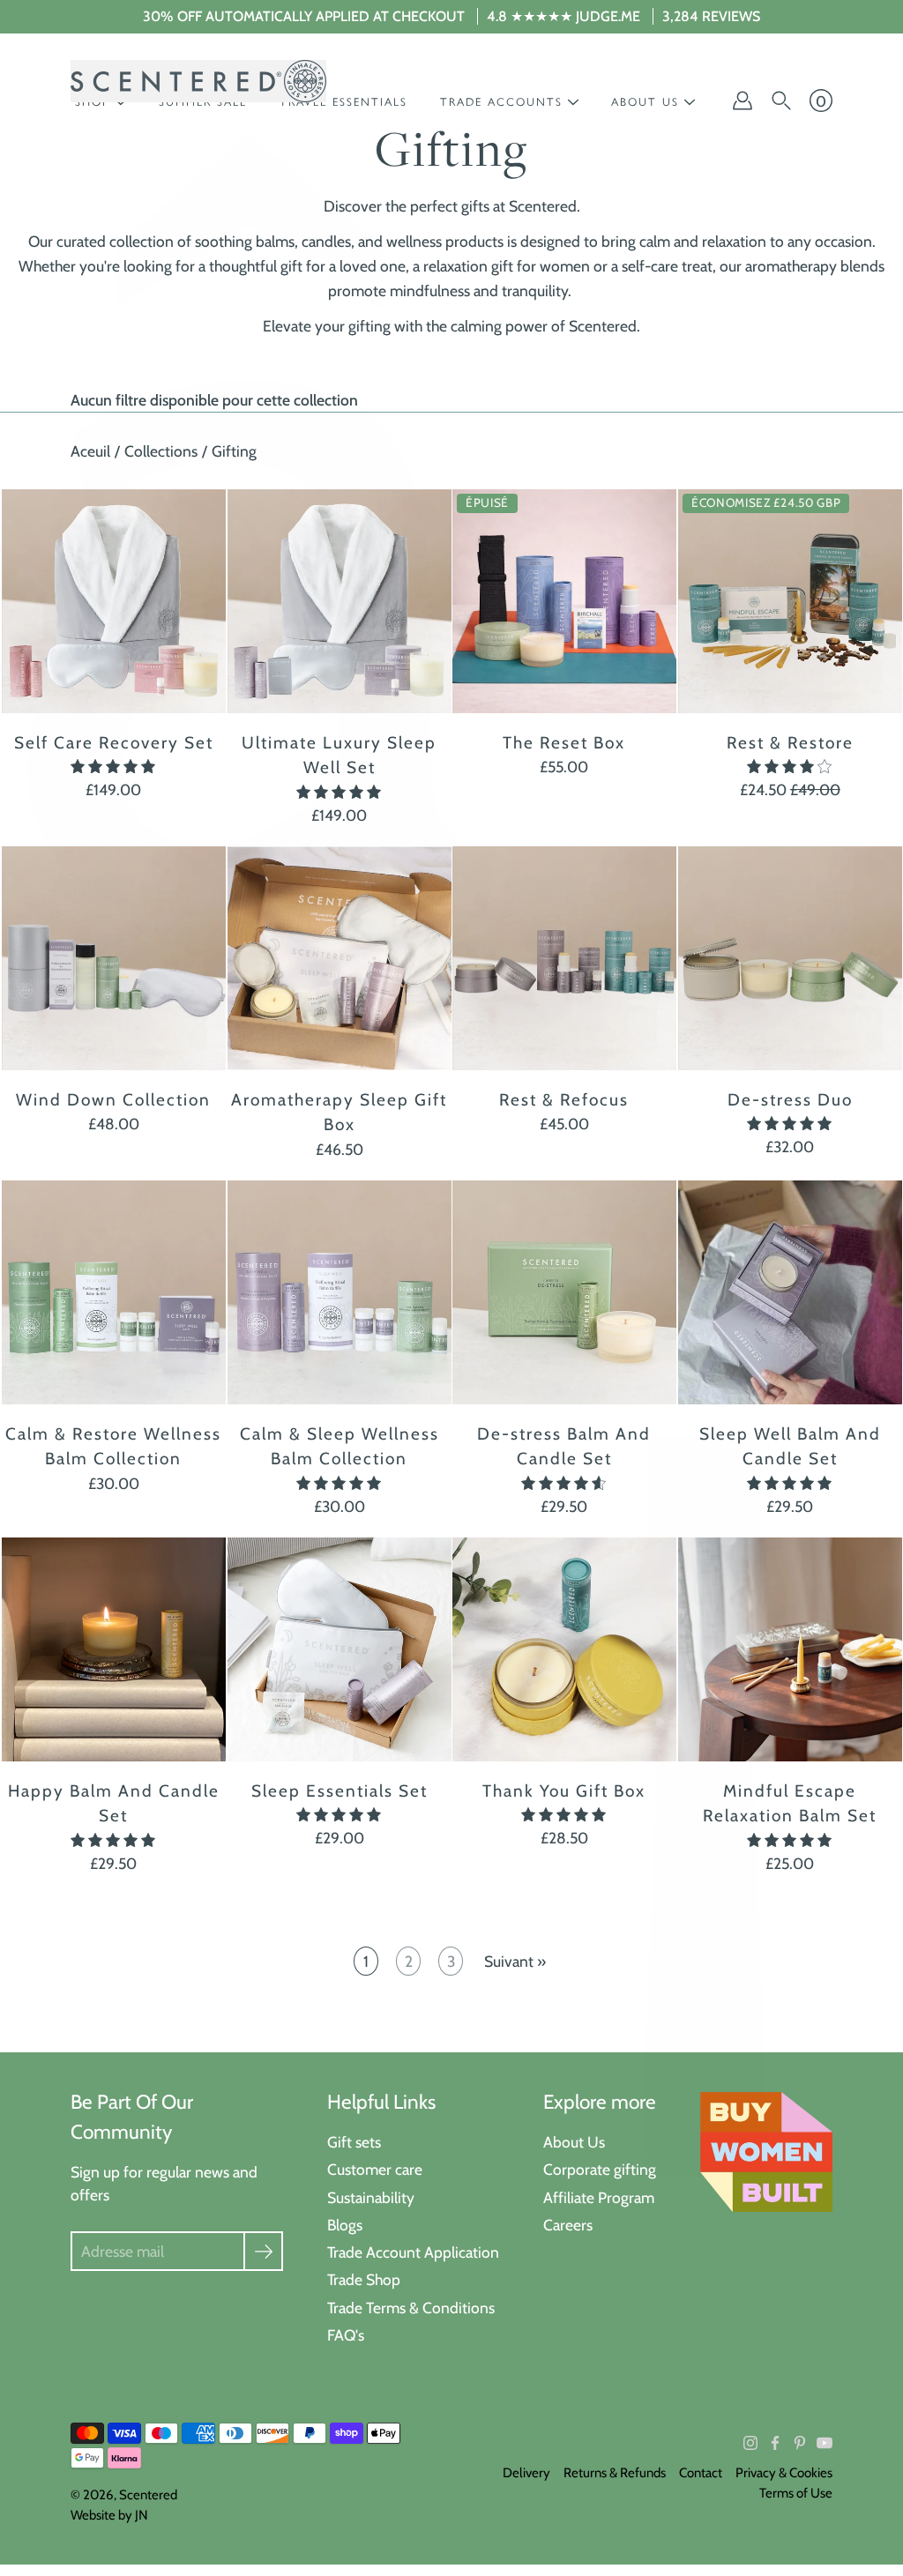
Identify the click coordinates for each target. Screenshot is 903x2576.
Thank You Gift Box (564, 1790)
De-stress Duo (789, 1100)
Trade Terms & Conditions (411, 2308)
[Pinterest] (800, 2443)
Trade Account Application (413, 2252)
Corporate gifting (600, 2169)
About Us (574, 2142)
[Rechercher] (781, 101)
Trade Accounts (501, 102)
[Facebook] (775, 2443)
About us (645, 102)
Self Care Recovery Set (114, 743)
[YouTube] (825, 2443)
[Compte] (743, 101)
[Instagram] (750, 2443)
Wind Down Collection (113, 1100)
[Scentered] (198, 81)
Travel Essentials (343, 102)
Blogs (345, 2225)
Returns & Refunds (615, 2473)
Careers (568, 2225)
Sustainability (371, 2197)
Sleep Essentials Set (339, 1790)
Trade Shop (364, 2279)
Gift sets (354, 2142)
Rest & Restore (789, 743)
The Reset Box (564, 743)
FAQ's (346, 2335)
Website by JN (109, 2515)
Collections (161, 451)
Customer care (375, 2169)
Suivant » (515, 1961)
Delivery (526, 2473)
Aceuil (90, 451)
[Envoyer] (263, 2251)
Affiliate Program (599, 2197)
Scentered (148, 2495)
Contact (701, 2473)
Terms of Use (796, 2493)
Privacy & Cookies (784, 2473)
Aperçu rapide (114, 601)
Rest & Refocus (564, 1100)
